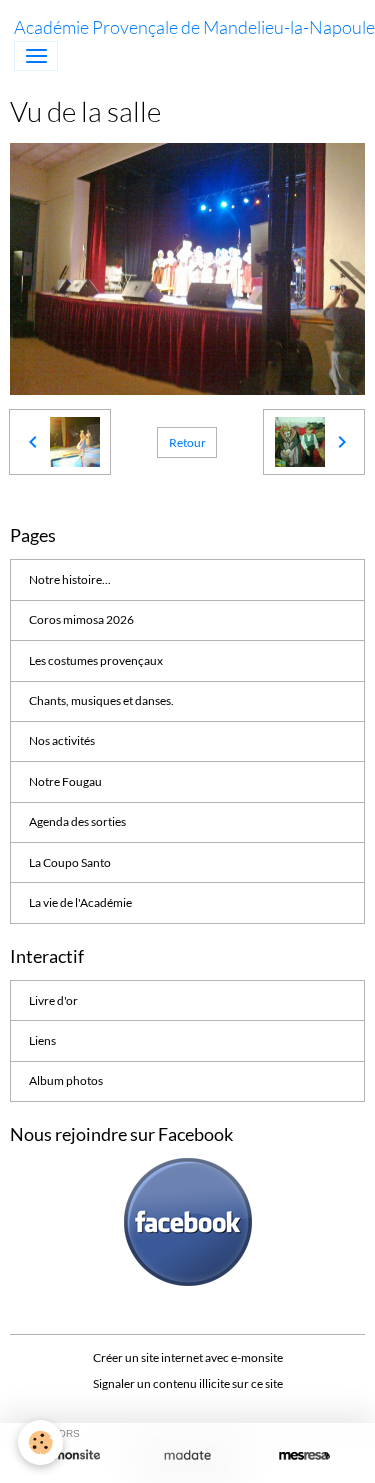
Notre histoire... (70, 579)
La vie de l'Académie (80, 902)
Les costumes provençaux (96, 660)
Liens (42, 1040)
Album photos (66, 1080)
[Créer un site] (70, 1455)
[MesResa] (304, 1455)
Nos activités (62, 740)
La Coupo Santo (70, 862)
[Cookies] (40, 1442)
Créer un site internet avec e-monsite (188, 1357)
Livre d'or (53, 1000)
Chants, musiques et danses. (101, 700)
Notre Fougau (65, 781)
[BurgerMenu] (36, 56)
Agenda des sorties (77, 821)
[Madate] (187, 1455)
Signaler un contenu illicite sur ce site (188, 1383)
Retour (187, 442)
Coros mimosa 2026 (81, 619)
